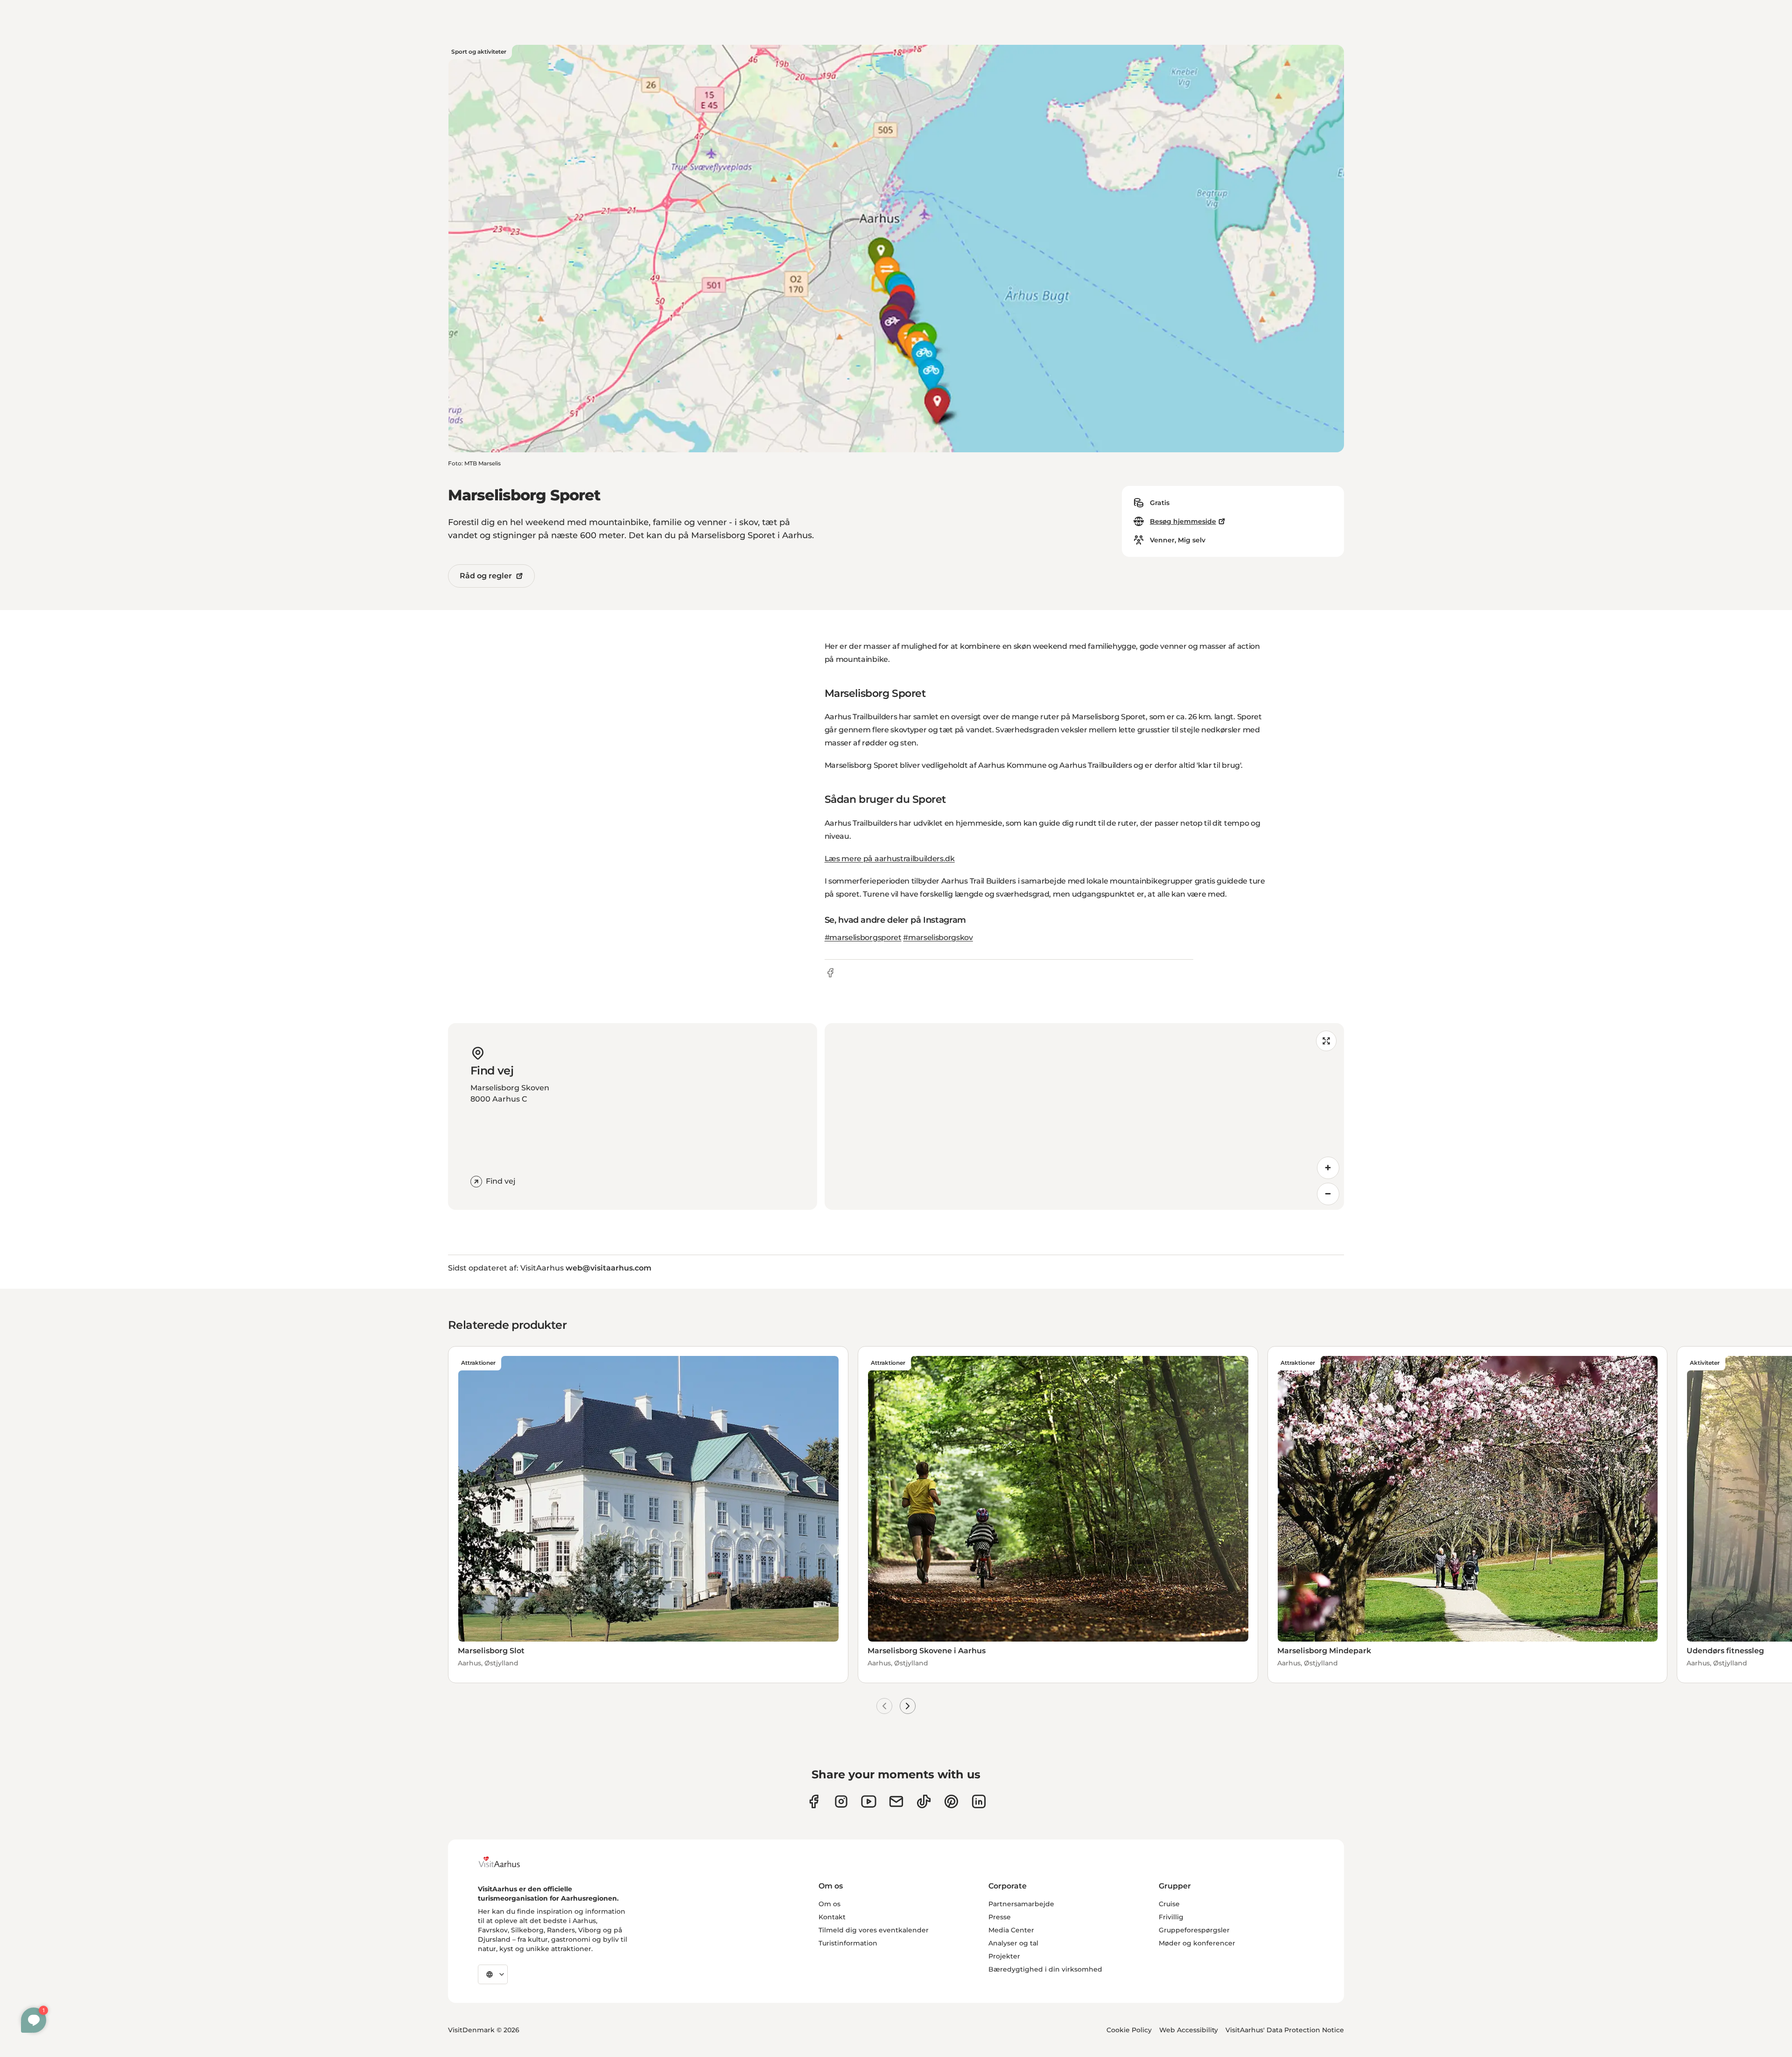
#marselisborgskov (938, 937)
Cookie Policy (1129, 2030)
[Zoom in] (1328, 1168)
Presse (1000, 1917)
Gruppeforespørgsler (1194, 1930)
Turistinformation (848, 1943)
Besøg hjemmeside (1183, 521)
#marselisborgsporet (863, 937)
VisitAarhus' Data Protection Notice (1285, 2030)
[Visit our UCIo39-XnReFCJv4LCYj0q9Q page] (869, 1801)
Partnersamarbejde (1021, 1904)
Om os (829, 1904)
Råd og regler (486, 576)
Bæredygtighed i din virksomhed (1045, 1969)
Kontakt (832, 1917)
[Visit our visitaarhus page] (814, 1801)
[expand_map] (1326, 1041)
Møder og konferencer (1197, 1943)
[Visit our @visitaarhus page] (924, 1801)
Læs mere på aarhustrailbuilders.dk (890, 859)
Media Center (1011, 1930)
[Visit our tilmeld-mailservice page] (896, 1801)
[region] (1084, 1116)
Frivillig (1171, 1917)
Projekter (1004, 1956)
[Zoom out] (1328, 1194)
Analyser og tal (1013, 1943)
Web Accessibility (1189, 2030)
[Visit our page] (841, 1801)
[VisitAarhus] (506, 1862)
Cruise (1169, 1904)
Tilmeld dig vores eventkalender (874, 1930)
